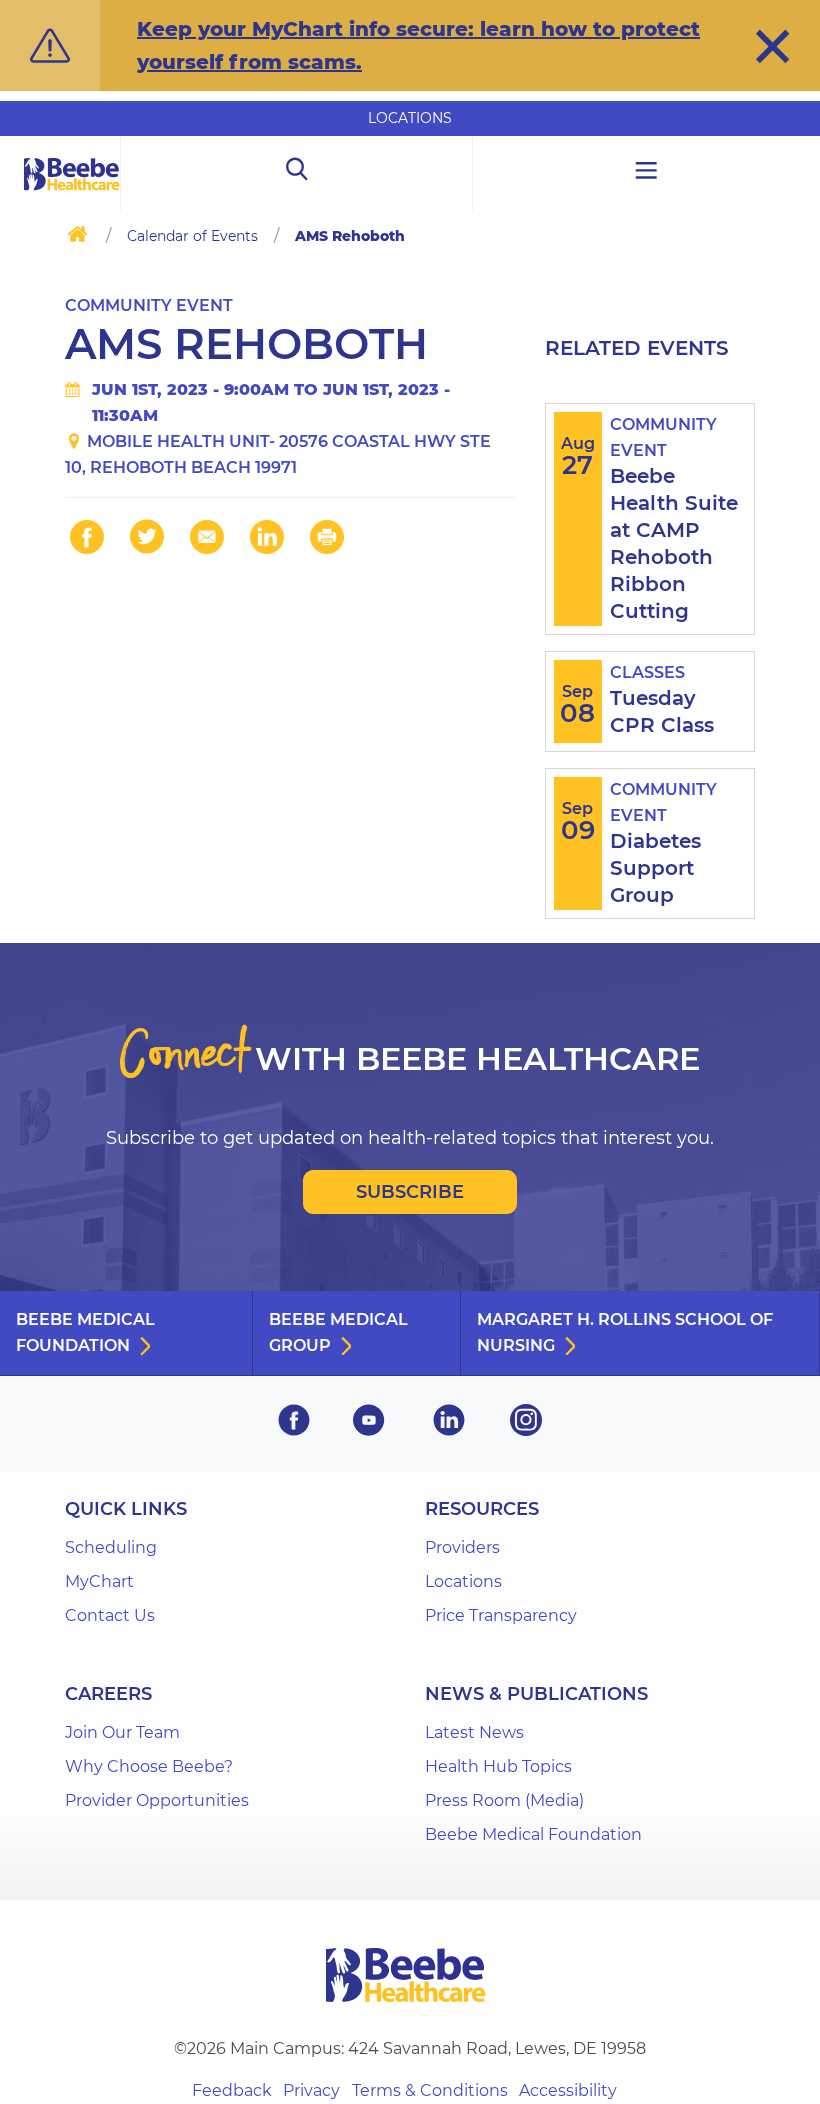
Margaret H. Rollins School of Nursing (625, 1332)
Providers (462, 1547)
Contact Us (110, 1615)
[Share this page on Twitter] (147, 537)
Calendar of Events (192, 236)
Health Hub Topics (498, 1766)
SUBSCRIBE (410, 1192)
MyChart (99, 1581)
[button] (772, 46)
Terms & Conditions (430, 2090)
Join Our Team (122, 1732)
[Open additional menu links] (646, 173)
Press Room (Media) (504, 1800)
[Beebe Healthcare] (72, 196)
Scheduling (111, 1547)
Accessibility (568, 2090)
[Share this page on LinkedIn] (267, 537)
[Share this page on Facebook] (87, 537)
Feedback (232, 2090)
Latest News (474, 1732)
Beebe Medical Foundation (85, 1332)
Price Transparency (501, 1615)
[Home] (77, 238)
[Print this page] (327, 537)
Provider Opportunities (157, 1800)
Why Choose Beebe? (149, 1766)
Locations (410, 118)
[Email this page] (207, 537)
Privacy (311, 2090)
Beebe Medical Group (338, 1332)
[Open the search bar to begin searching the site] (296, 173)
